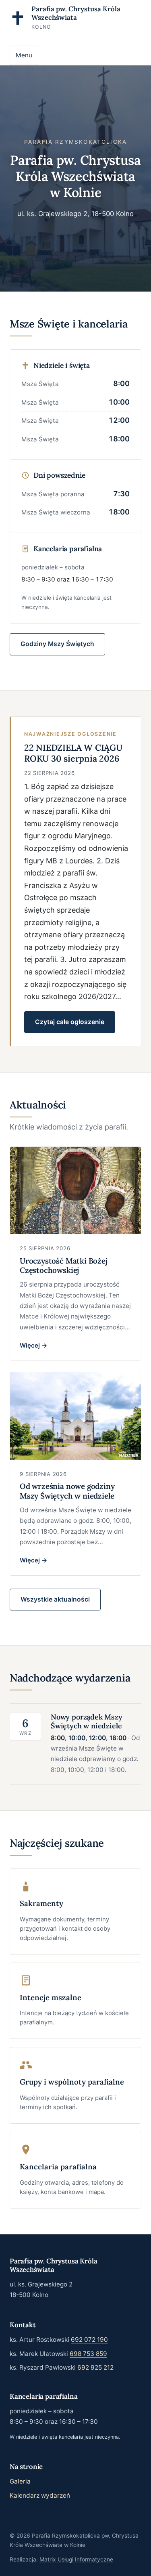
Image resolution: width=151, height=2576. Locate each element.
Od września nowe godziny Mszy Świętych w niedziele (67, 1491)
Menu (24, 55)
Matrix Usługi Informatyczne (76, 2559)
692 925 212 (95, 2367)
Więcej (31, 1345)
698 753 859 (88, 2354)
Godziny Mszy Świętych (57, 644)
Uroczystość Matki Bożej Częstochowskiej (64, 1266)
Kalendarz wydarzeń (40, 2495)
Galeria (20, 2481)
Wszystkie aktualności (55, 1599)
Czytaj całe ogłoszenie (70, 1022)
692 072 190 (89, 2340)
